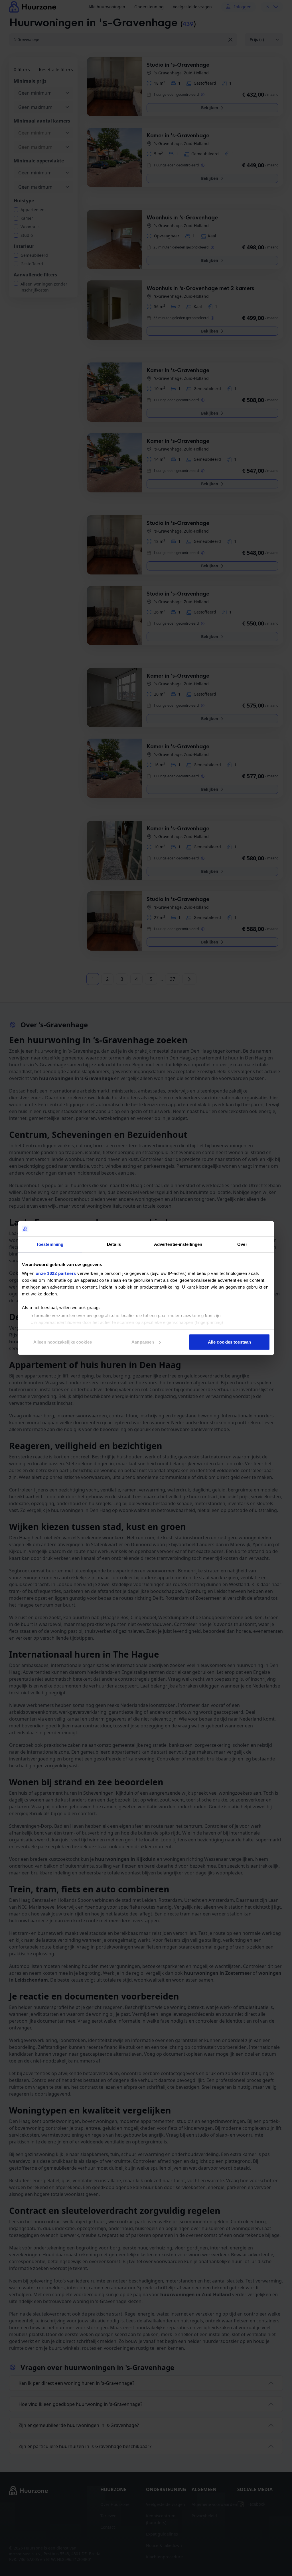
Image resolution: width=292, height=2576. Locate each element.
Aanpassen (143, 1342)
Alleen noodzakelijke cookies (63, 1342)
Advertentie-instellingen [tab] (178, 1244)
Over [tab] (242, 1244)
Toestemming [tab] (50, 1244)
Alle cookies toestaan (229, 1342)
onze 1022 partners (56, 1273)
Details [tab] (114, 1244)
